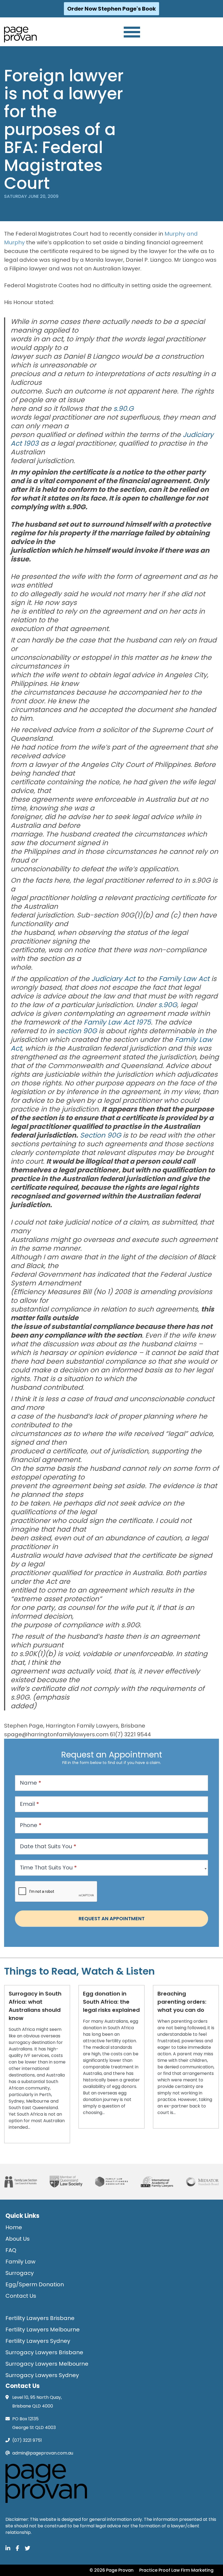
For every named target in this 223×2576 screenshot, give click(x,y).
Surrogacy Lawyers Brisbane (44, 2352)
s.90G (168, 1005)
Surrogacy (20, 2273)
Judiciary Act (113, 979)
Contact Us (21, 2296)
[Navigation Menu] (132, 32)
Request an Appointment (112, 1918)
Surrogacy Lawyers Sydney (42, 2375)
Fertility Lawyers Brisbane (40, 2318)
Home (14, 2227)
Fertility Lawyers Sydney (38, 2341)
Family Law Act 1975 (117, 1022)
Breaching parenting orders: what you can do (182, 2002)
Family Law (20, 2262)
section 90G (77, 1031)
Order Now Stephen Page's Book (112, 9)
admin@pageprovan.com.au (43, 2453)
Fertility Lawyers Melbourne (43, 2330)
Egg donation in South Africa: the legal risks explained (111, 2002)
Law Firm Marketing (192, 2570)
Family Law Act (184, 979)
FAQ (11, 2250)
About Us (18, 2239)
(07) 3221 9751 (27, 2440)
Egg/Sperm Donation (35, 2284)
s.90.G (123, 409)
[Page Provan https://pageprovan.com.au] (20, 35)
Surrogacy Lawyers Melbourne (47, 2364)
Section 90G (100, 1135)
